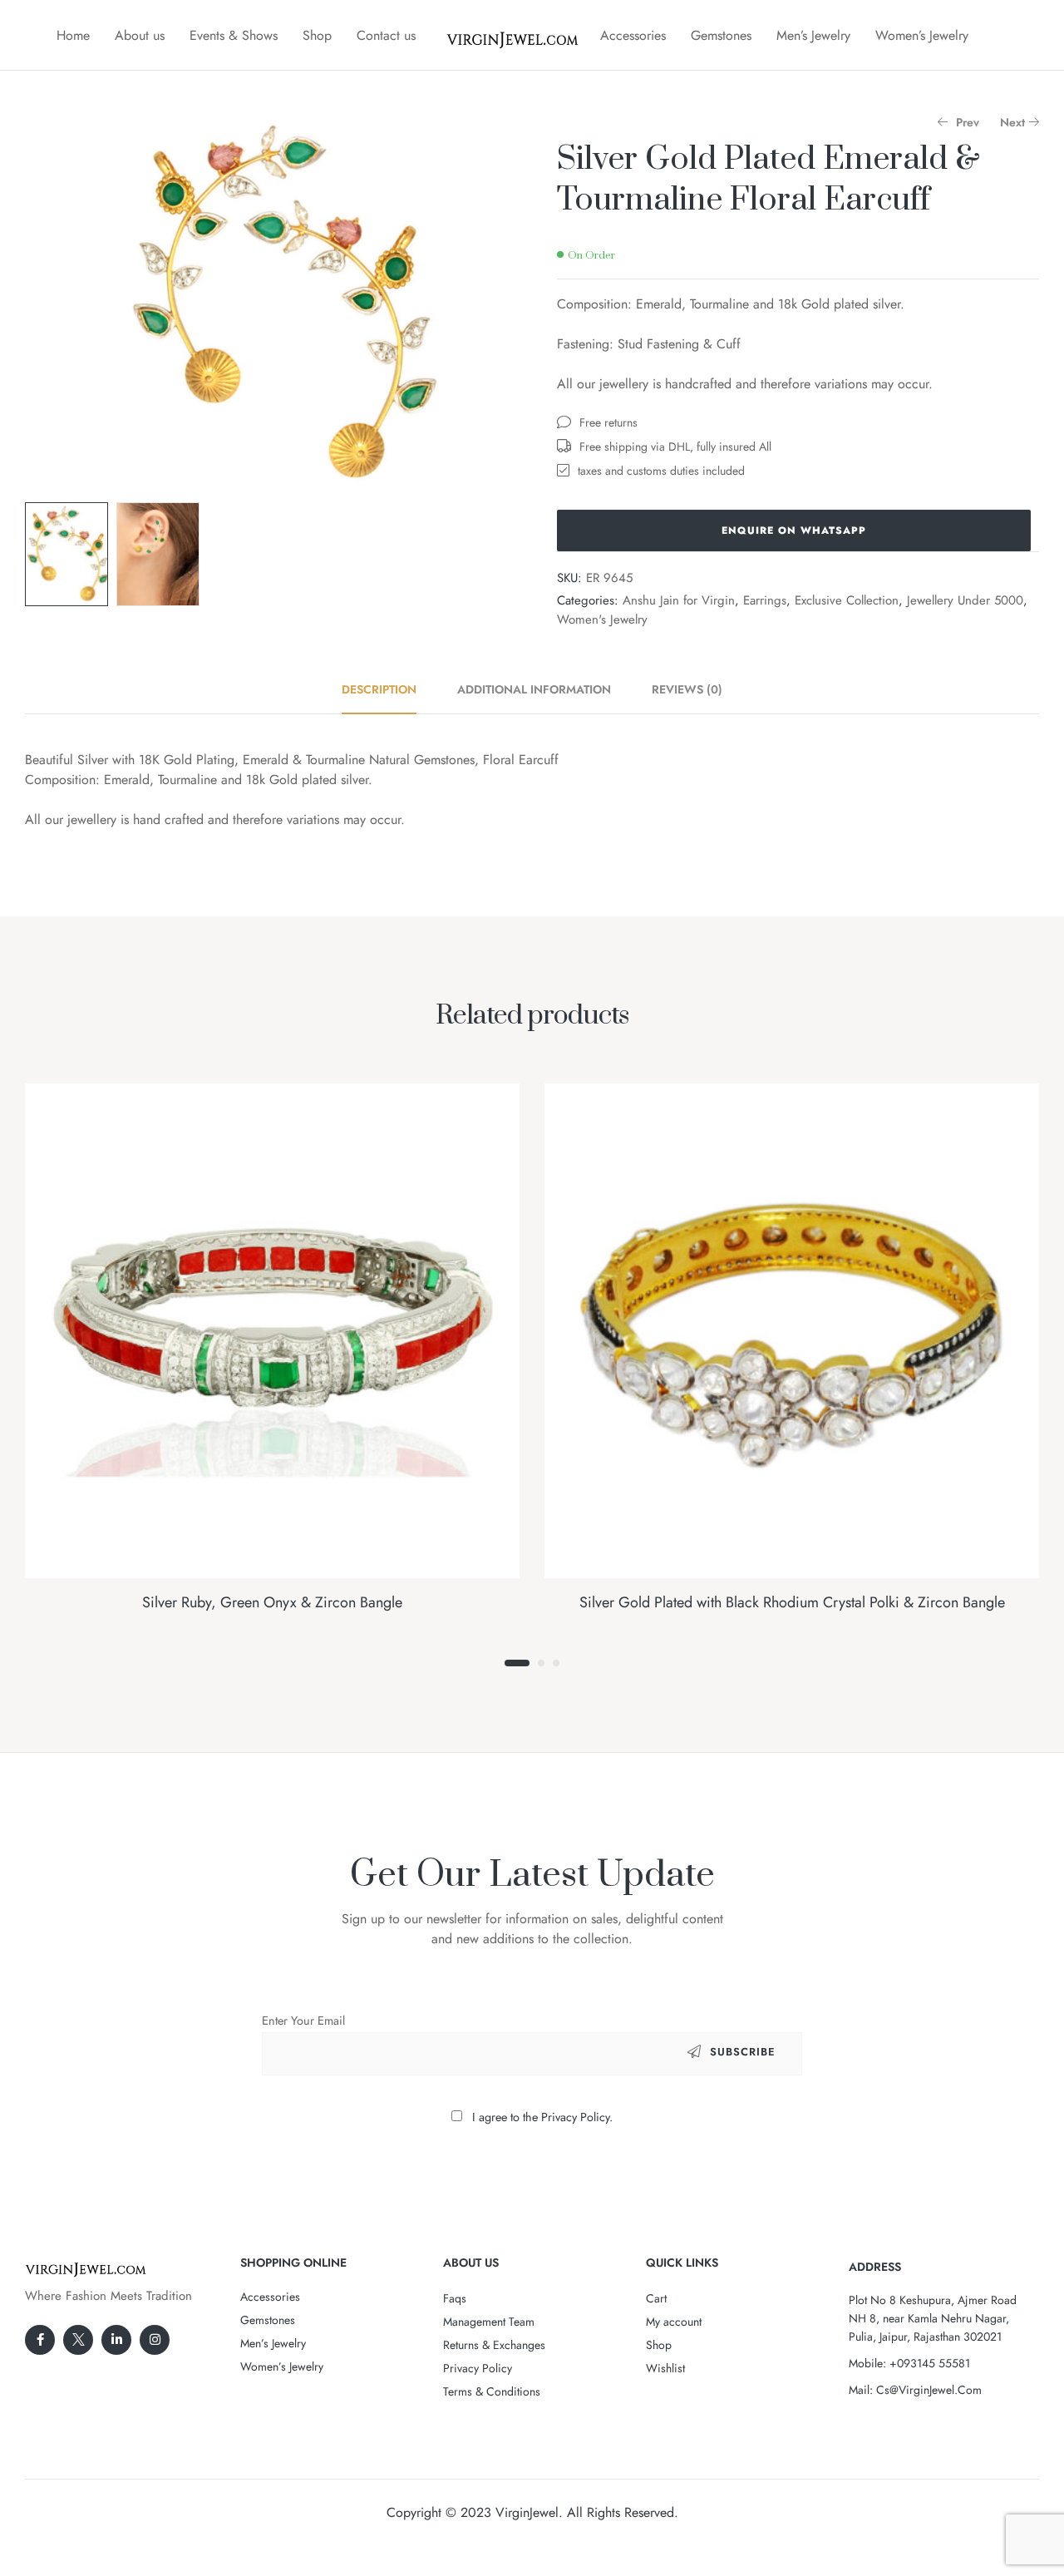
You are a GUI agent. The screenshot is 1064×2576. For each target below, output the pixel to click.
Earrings (765, 600)
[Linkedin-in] (116, 2340)
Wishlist (665, 2368)
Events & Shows (234, 35)
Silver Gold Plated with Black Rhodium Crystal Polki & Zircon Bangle (792, 1602)
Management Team (489, 2322)
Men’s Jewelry (813, 35)
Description (379, 689)
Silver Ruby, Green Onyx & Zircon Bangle (272, 1602)
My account (674, 2322)
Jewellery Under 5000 (965, 600)
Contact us (386, 35)
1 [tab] (517, 1663)
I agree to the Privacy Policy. (542, 2117)
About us (140, 35)
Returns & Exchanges (494, 2345)
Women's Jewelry (602, 619)
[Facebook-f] (40, 2340)
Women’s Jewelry (922, 35)
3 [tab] (556, 1663)
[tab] (388, 689)
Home (73, 35)
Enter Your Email (303, 2021)
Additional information (534, 689)
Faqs (455, 2298)
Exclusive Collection (847, 600)
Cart (656, 2298)
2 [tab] (541, 1663)
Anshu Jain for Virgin (679, 600)
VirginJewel (527, 2512)
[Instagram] (155, 2340)
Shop (317, 35)
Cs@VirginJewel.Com (929, 2390)
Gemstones (721, 35)
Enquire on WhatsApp (794, 530)
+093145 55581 (930, 2363)
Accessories (633, 35)
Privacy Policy (478, 2368)
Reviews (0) (687, 689)
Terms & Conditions (492, 2391)
